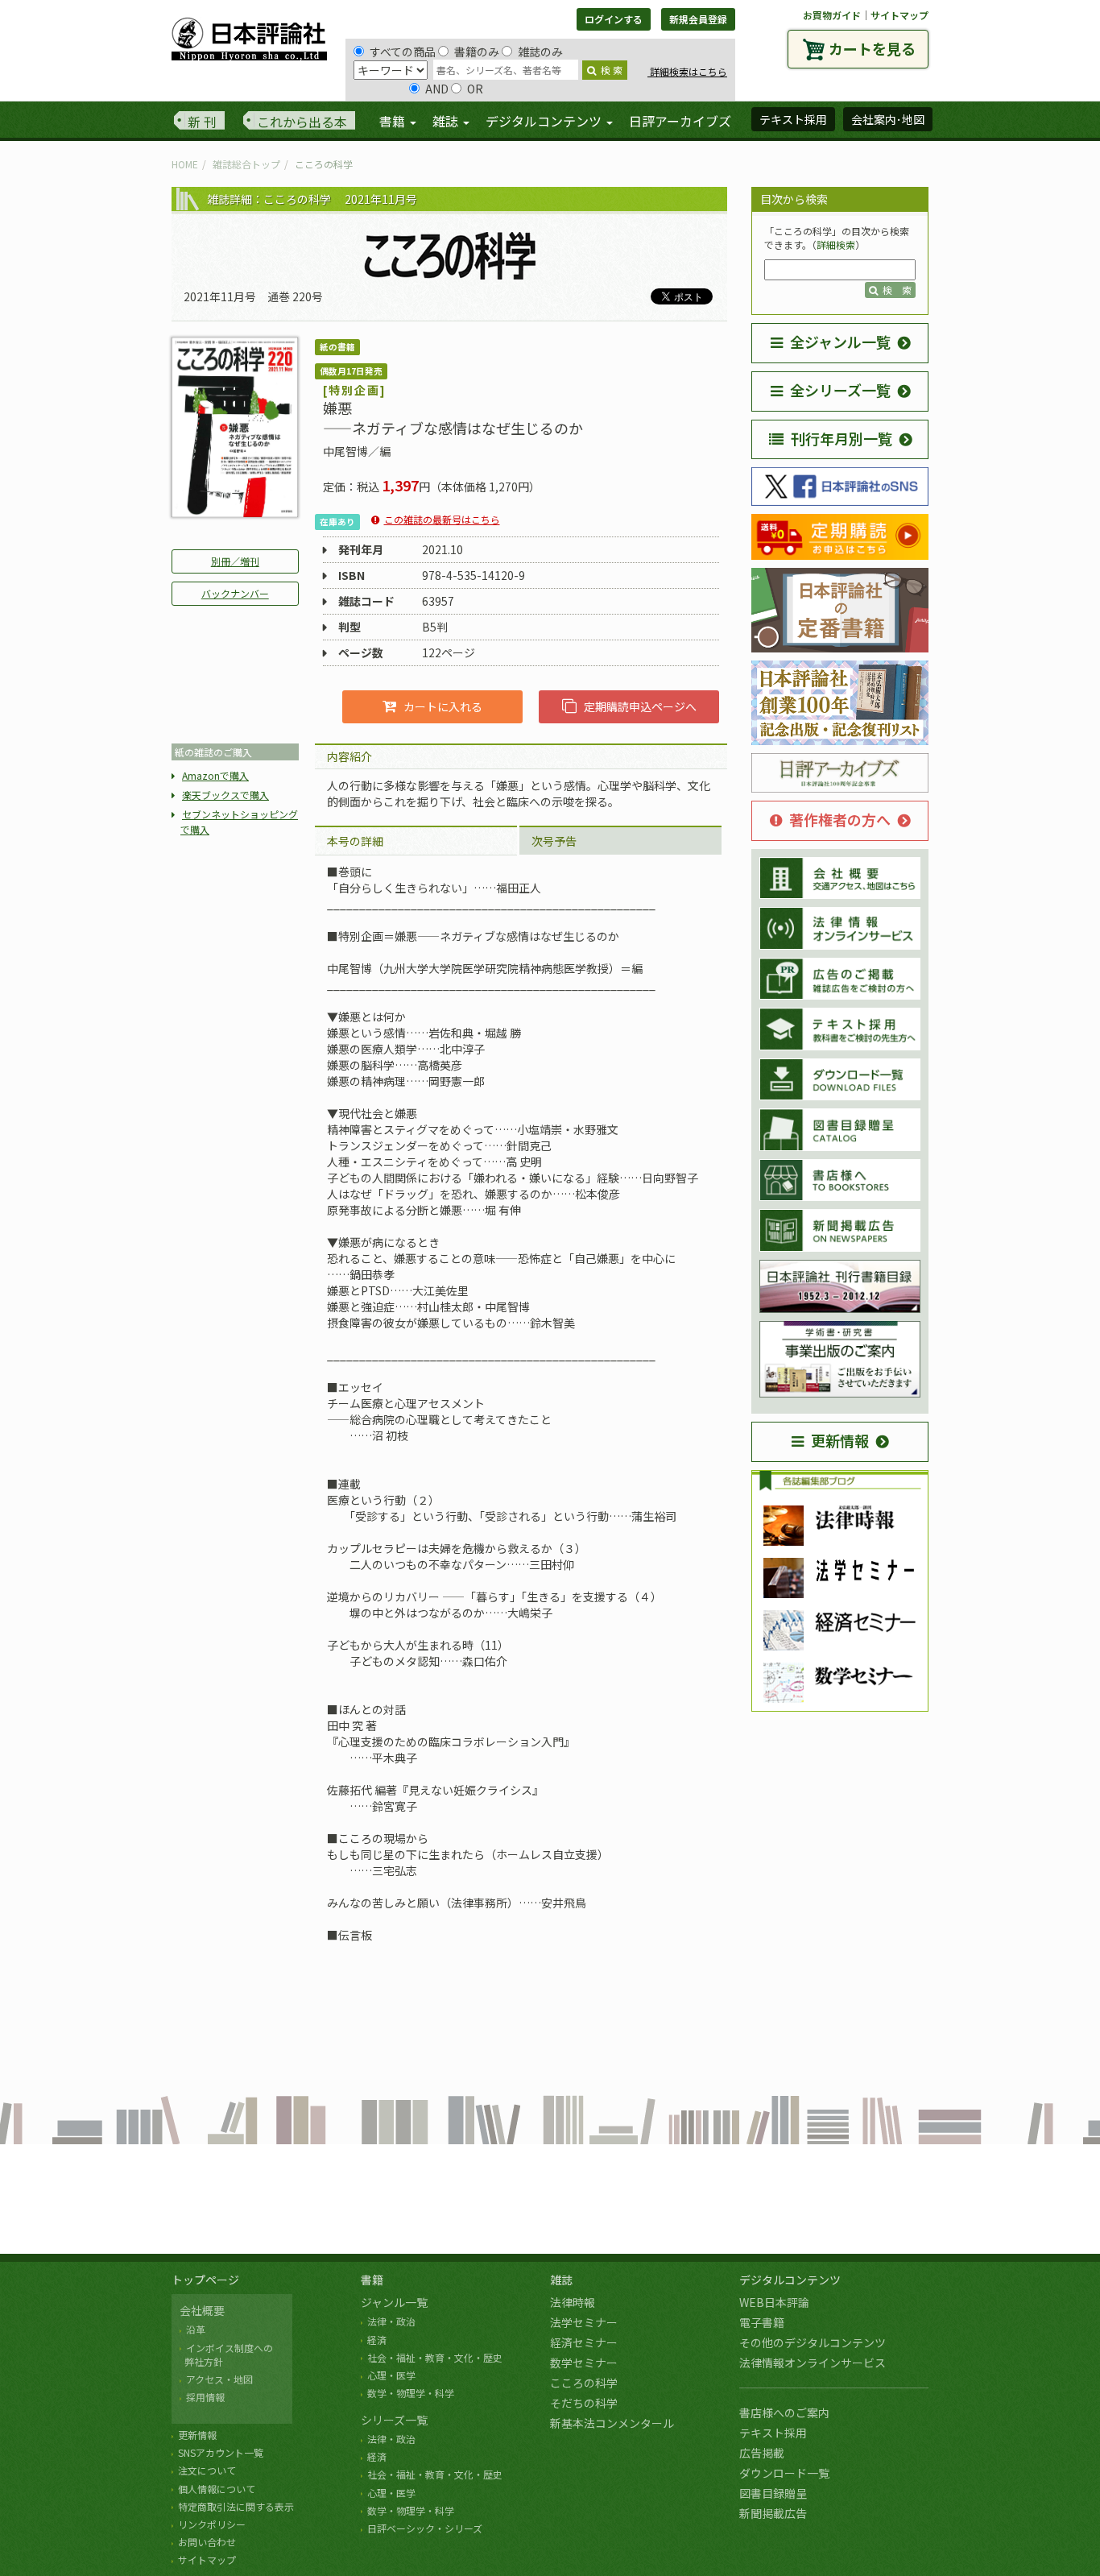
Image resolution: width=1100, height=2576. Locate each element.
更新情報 (840, 1440)
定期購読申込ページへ (640, 706)
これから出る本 (302, 122)
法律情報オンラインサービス (813, 2363)
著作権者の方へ (840, 819)
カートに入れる (443, 706)
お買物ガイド (832, 15)
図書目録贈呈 (773, 2493)
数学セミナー (584, 2363)
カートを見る (872, 48)
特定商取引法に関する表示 (236, 2506)
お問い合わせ (207, 2542)
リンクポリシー (212, 2524)
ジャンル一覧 (394, 2302)
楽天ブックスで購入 (225, 795)
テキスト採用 (773, 2433)
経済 (377, 2340)
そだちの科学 (584, 2403)
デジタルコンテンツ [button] (545, 121)
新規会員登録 (698, 19)
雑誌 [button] (447, 121)
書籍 (372, 2280)
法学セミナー (584, 2322)
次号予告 (554, 841)
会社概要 (202, 2310)
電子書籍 (762, 2322)
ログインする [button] (614, 19)
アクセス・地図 (219, 2379)
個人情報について (217, 2489)
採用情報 (205, 2397)
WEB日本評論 (774, 2302)
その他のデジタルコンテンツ (813, 2342)
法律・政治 (391, 2321)
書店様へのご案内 (784, 2412)
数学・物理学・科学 (411, 2393)
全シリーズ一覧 (840, 390)
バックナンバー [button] (235, 593)
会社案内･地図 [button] (888, 119)
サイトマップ (899, 15)
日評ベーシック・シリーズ (425, 2528)
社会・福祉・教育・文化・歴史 (435, 2357)
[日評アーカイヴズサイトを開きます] (840, 773)
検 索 (612, 70)
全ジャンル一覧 (840, 342)
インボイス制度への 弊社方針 (226, 2354)
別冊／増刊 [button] (235, 561)
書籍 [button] (394, 121)
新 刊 (202, 122)
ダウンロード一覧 (784, 2473)
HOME (185, 164)
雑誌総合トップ (246, 164)
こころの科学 (584, 2383)
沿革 (196, 2329)
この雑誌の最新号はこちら (442, 519)
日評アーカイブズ (680, 121)
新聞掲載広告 (773, 2513)
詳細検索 (836, 244)
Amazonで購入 (215, 775)
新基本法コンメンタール (612, 2423)
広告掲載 (762, 2453)
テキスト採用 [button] (793, 119)
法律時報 (573, 2302)
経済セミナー (584, 2342)
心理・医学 (391, 2375)
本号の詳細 (355, 841)
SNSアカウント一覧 (221, 2452)
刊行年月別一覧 (842, 438)
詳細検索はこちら (687, 71)
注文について (207, 2470)
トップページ (205, 2280)
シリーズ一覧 (394, 2420)
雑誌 (561, 2280)
